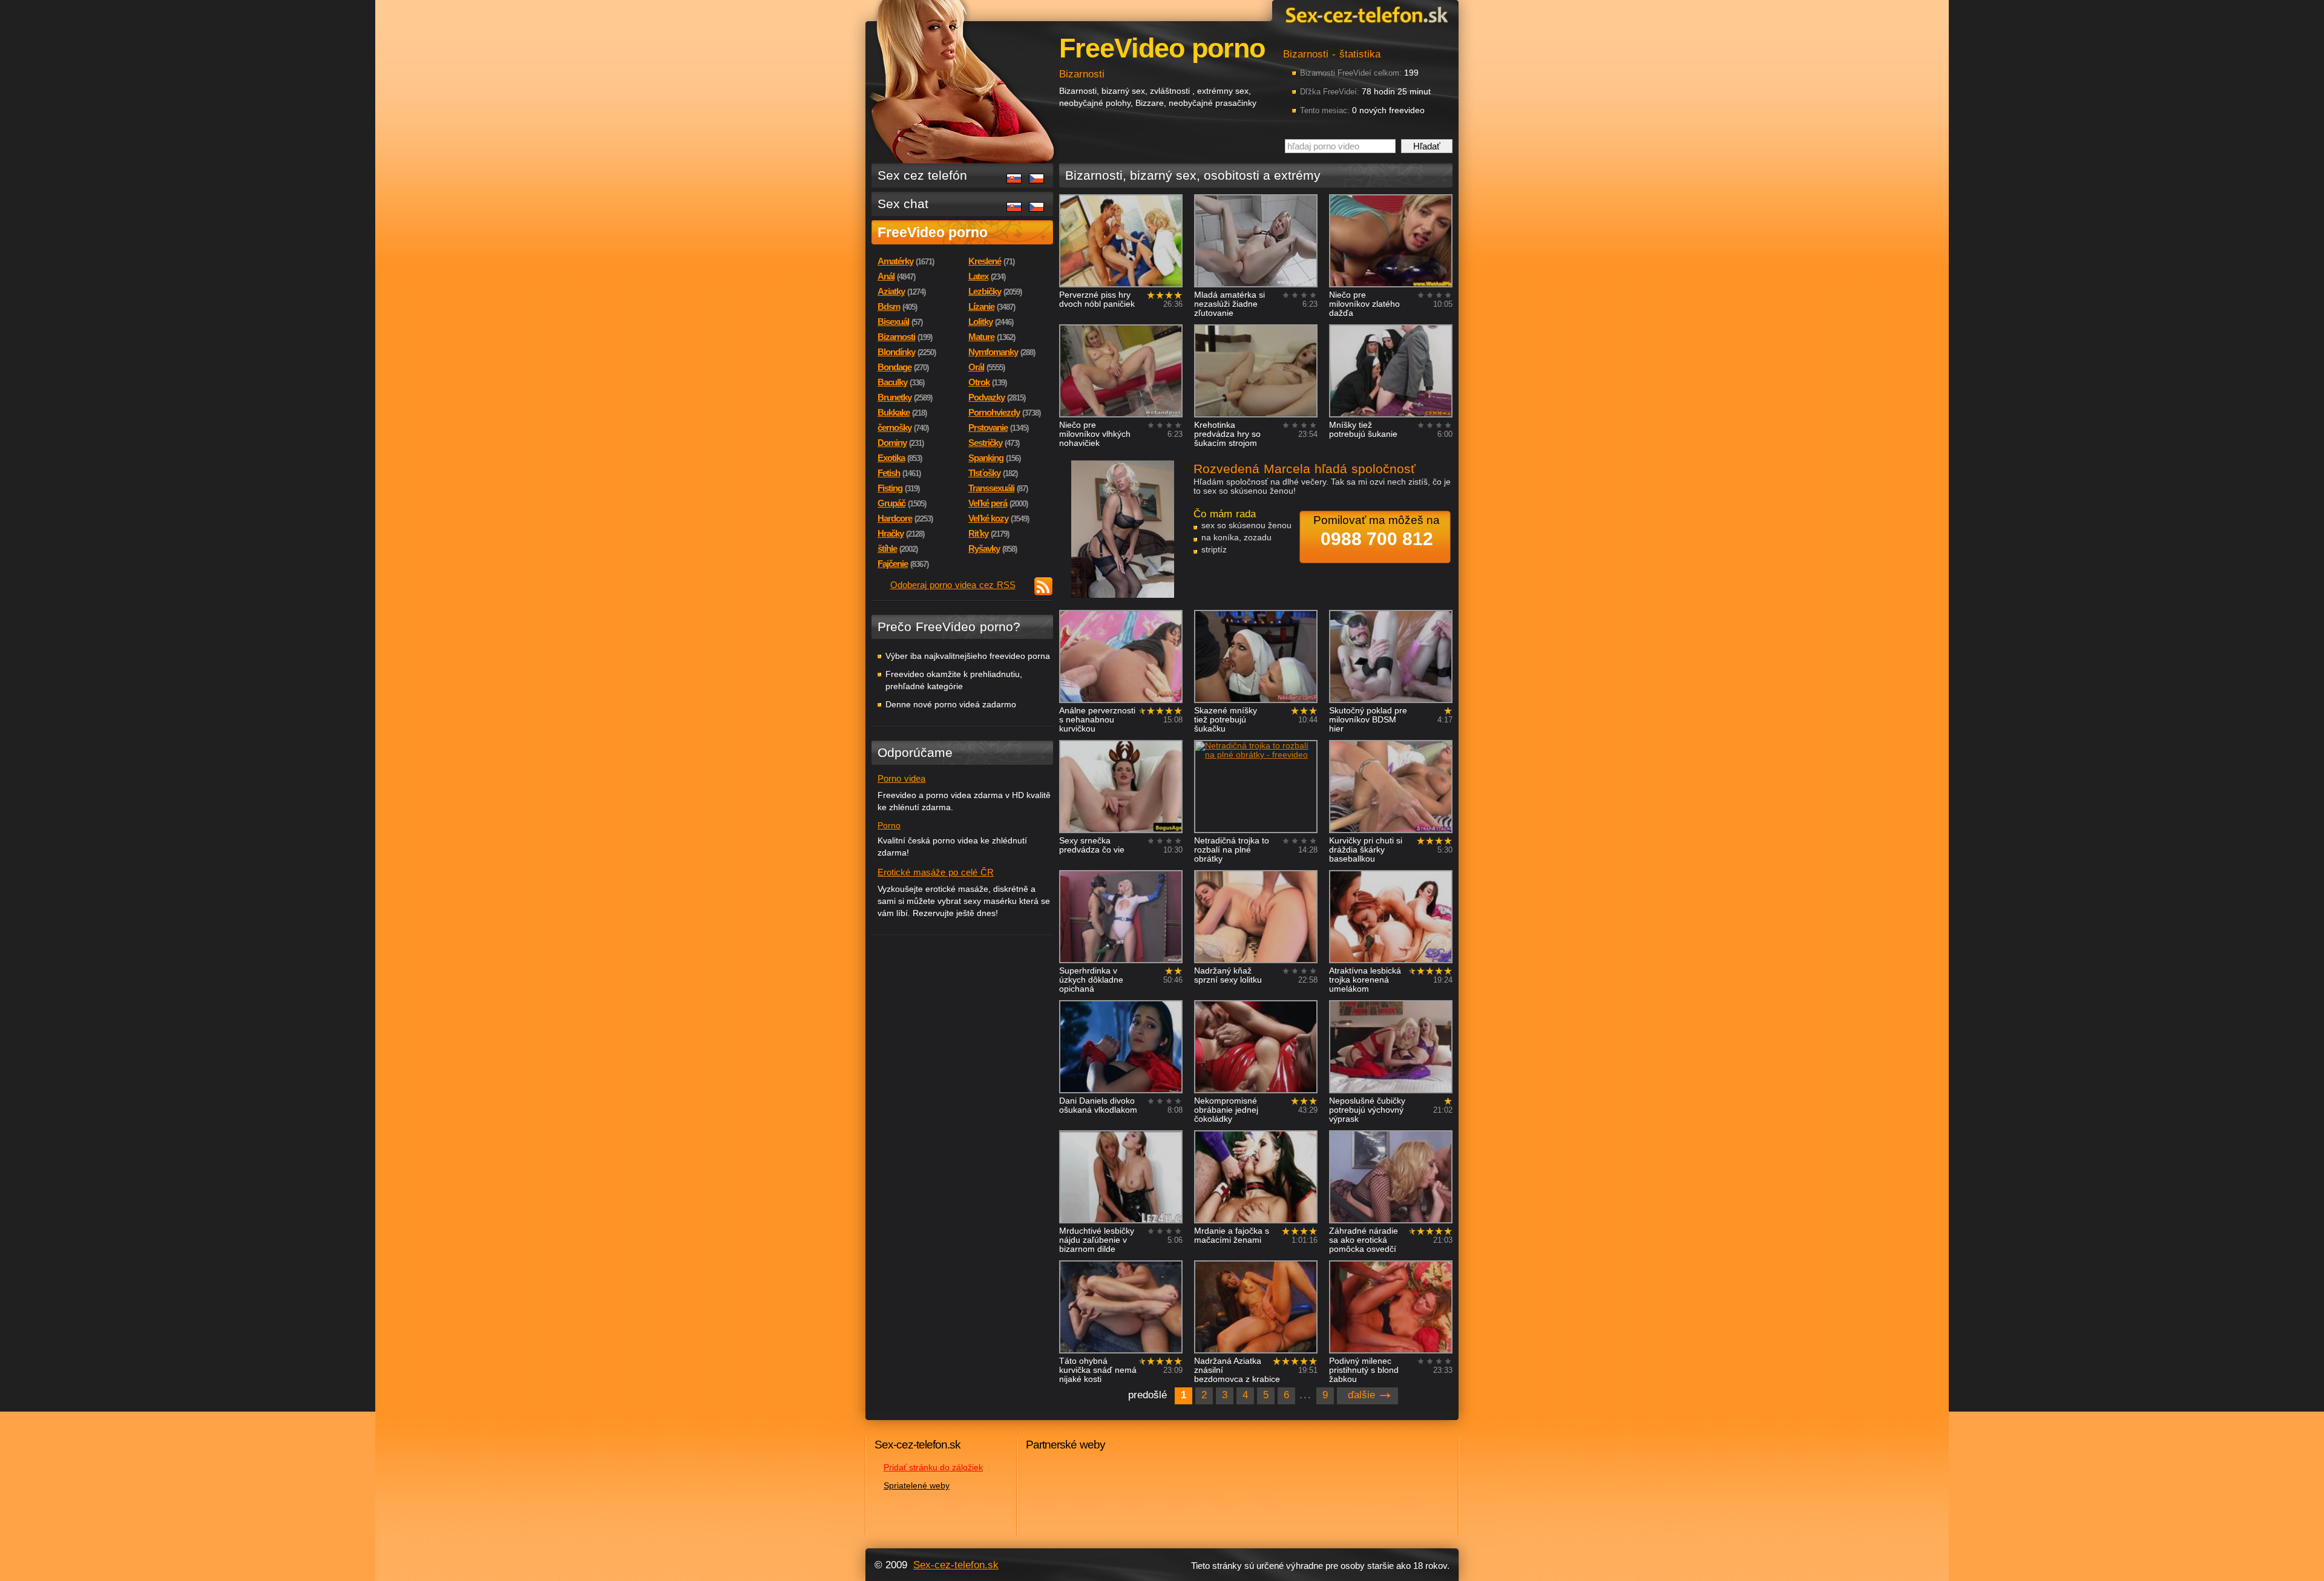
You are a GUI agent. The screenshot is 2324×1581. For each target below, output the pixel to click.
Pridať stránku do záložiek (933, 1467)
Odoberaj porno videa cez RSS (953, 585)
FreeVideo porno (933, 232)
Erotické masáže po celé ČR (936, 872)
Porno (889, 825)
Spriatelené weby (917, 1485)
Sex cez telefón (922, 175)
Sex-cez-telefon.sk (1365, 14)
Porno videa (901, 778)
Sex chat (903, 204)
